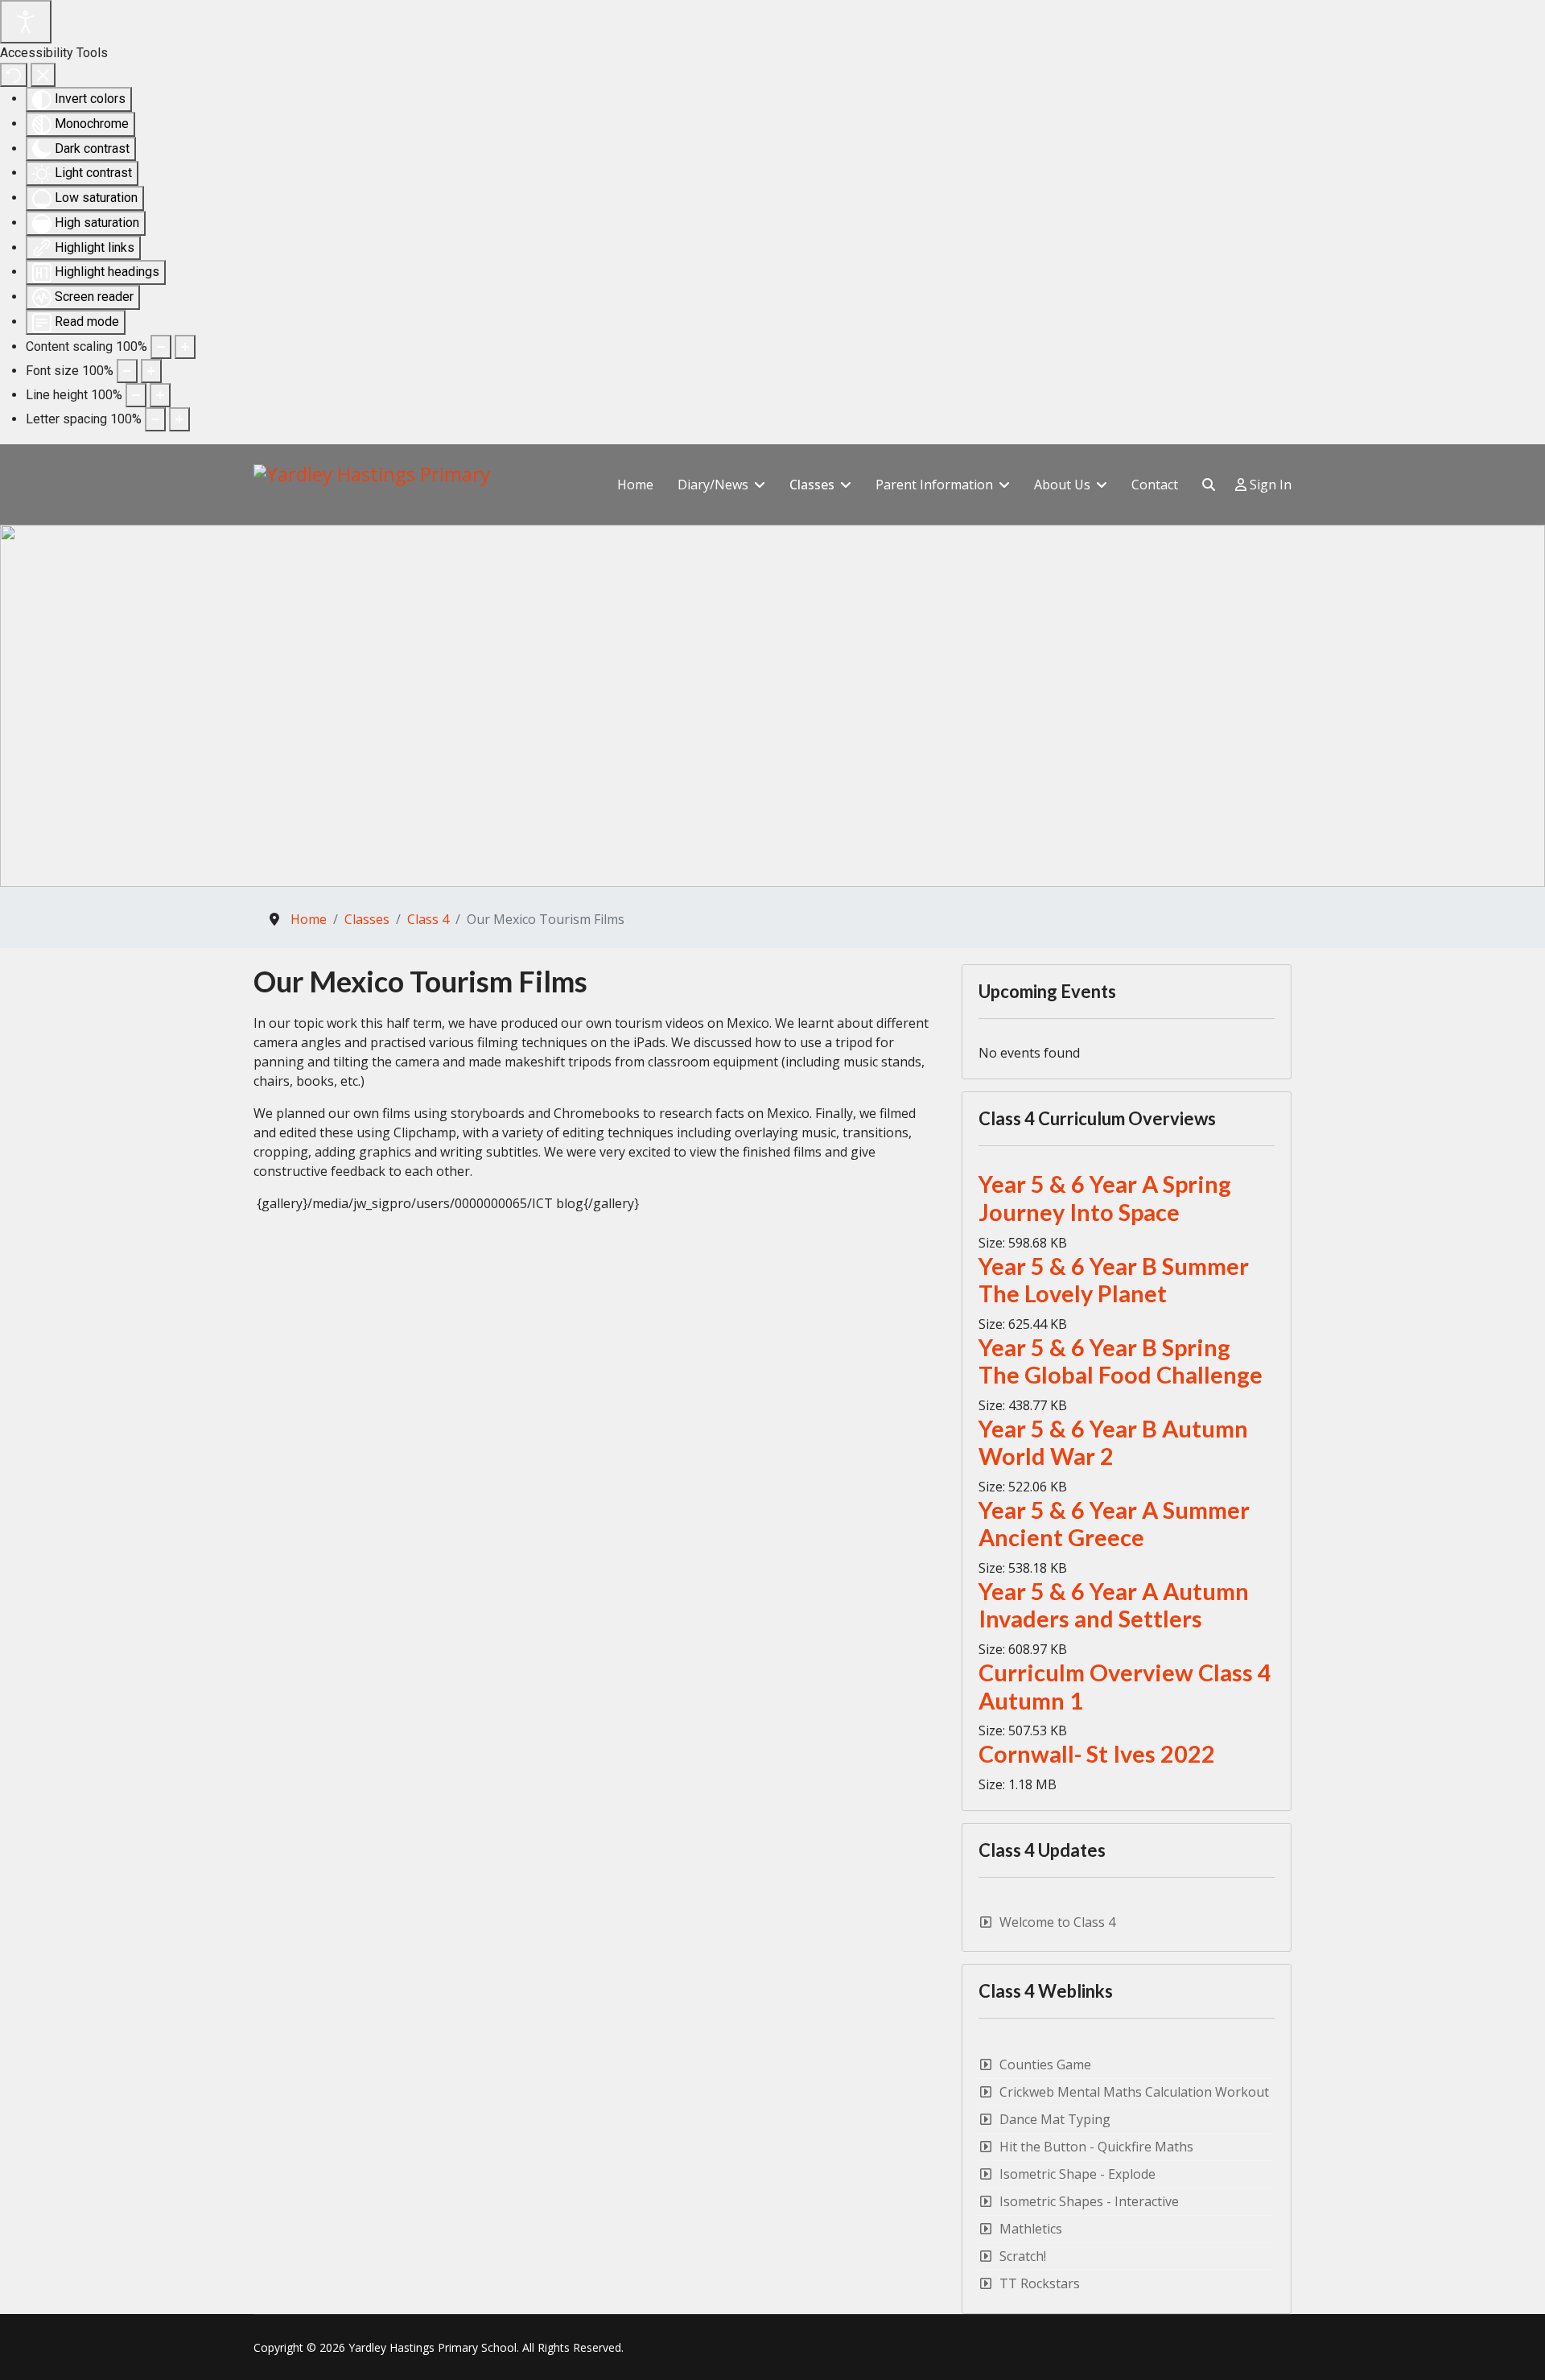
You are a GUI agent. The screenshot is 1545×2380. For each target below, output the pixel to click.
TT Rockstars (1040, 2283)
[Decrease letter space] (155, 419)
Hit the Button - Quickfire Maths (1096, 2147)
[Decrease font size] (127, 371)
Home (635, 485)
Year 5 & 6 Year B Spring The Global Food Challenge (1121, 1361)
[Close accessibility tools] (43, 75)
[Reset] (14, 75)
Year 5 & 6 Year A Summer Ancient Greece (1114, 1524)
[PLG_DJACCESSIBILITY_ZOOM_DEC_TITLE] (161, 347)
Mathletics (1031, 2229)
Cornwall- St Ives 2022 (1097, 1754)
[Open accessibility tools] (26, 22)
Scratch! (1023, 2256)
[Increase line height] (160, 395)
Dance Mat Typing (1055, 2119)
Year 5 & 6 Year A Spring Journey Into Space (1105, 1198)
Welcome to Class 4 (1057, 1922)
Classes (812, 485)
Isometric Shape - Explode (1077, 2174)
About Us (1062, 485)
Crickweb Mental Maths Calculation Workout (1134, 2092)
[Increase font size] (151, 371)
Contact (1155, 485)
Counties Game (1045, 2064)
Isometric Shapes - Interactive (1089, 2201)
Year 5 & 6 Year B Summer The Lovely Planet (1114, 1280)
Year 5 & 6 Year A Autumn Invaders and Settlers (1114, 1605)
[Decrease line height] (136, 395)
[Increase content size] (185, 347)
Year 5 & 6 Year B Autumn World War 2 (1113, 1443)
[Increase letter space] (179, 419)
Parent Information (934, 485)
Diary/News (713, 485)
